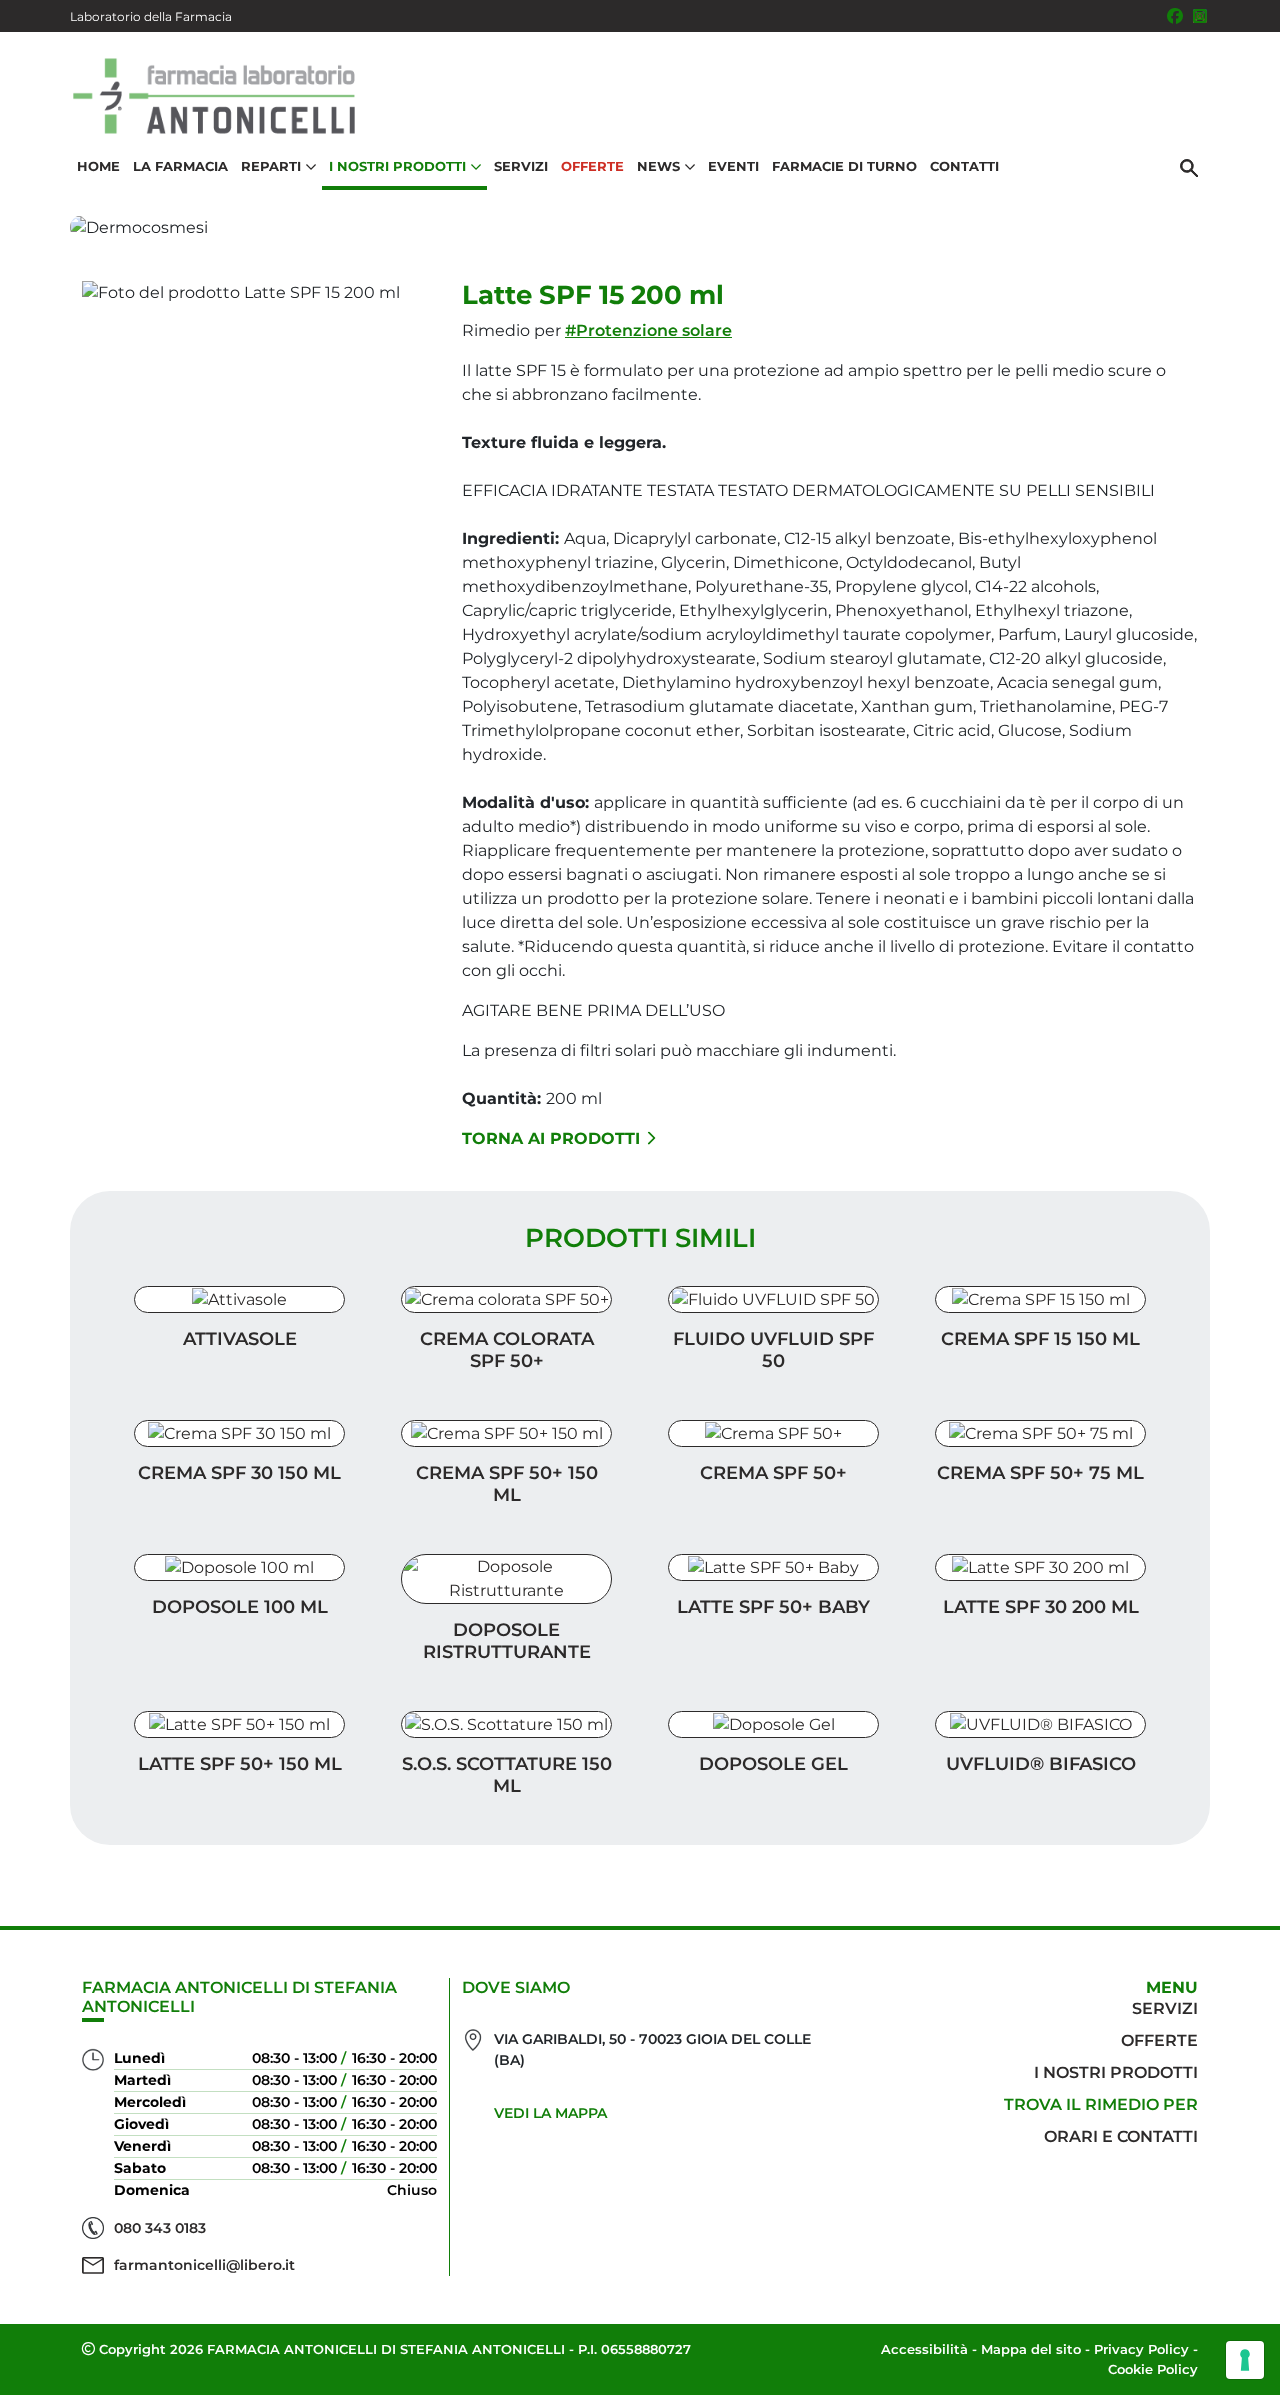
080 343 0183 (160, 2228)
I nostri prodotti (1116, 2072)
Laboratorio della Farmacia (151, 16)
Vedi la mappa (550, 2113)
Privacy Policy (1141, 2349)
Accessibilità (924, 2349)
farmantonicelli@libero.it (204, 2265)
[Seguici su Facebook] (1175, 16)
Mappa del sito (1031, 2349)
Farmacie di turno (844, 166)
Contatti (964, 166)
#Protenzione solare (648, 330)
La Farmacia (180, 166)
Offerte (592, 166)
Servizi (521, 166)
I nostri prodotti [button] (397, 166)
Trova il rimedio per (1101, 2104)
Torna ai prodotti (551, 1138)
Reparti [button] (271, 166)
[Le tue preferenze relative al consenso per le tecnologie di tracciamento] (1245, 2360)
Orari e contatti (1121, 2136)
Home (98, 166)
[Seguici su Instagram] (1200, 16)
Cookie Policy (1153, 2369)
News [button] (658, 166)
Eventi (733, 166)
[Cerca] (1189, 167)
